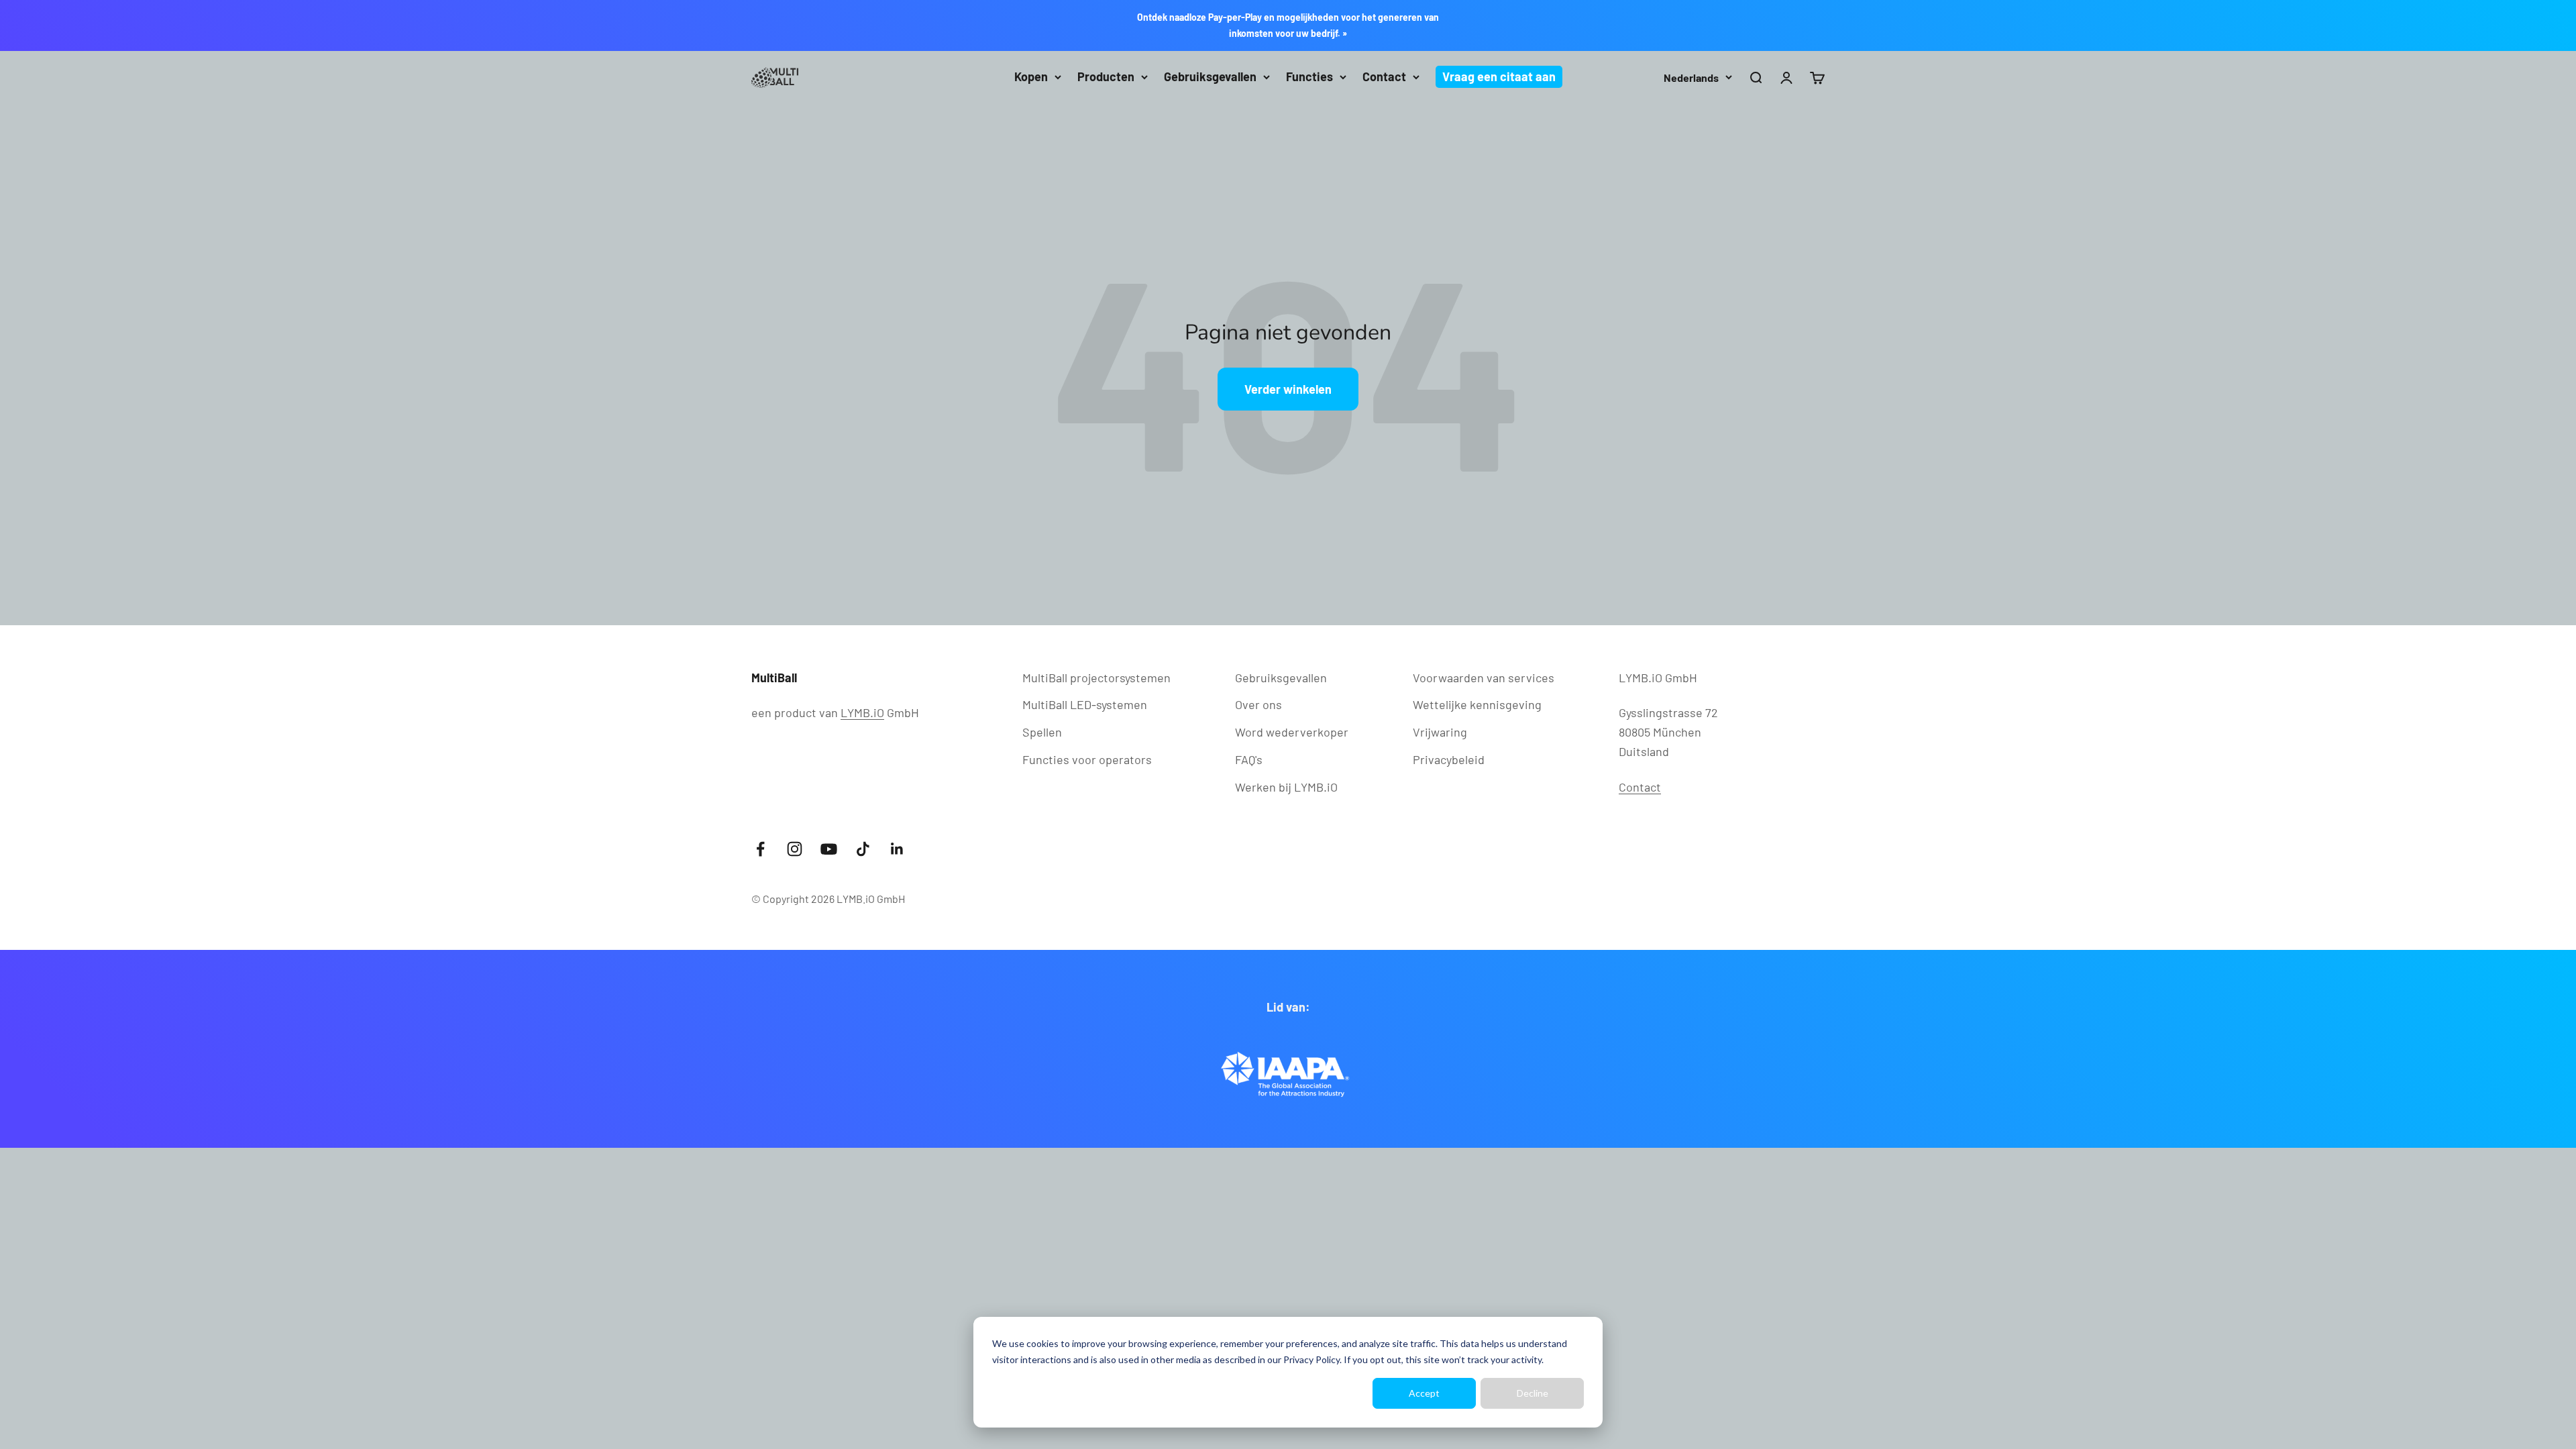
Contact (1384, 76)
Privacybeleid (1449, 759)
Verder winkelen (1288, 389)
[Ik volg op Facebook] (760, 849)
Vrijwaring (1440, 732)
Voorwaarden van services (1484, 678)
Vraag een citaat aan (1499, 76)
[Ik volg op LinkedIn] (897, 849)
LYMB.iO (862, 712)
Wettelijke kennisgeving (1477, 704)
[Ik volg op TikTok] (863, 849)
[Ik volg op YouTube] (829, 849)
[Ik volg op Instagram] (795, 849)
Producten (1106, 76)
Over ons (1258, 704)
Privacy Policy (1311, 1359)
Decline (1533, 1393)
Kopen (1031, 76)
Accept (1424, 1393)
